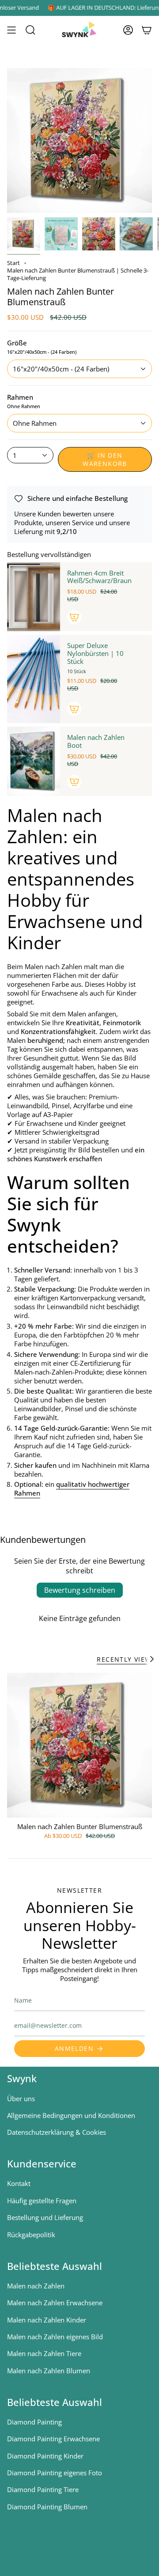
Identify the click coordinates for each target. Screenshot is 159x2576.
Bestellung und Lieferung (45, 2217)
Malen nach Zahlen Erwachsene (55, 2303)
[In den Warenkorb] (74, 617)
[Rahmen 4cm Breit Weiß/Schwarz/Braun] (34, 597)
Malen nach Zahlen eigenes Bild (55, 2337)
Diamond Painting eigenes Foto (55, 2473)
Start (13, 263)
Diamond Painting (34, 2422)
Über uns (21, 2099)
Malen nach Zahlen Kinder (47, 2320)
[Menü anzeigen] (11, 30)
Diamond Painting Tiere (43, 2489)
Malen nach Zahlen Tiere (44, 2353)
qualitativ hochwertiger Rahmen (72, 1489)
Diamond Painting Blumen (47, 2507)
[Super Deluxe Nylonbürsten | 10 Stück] (34, 679)
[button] (30, 30)
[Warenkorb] (147, 30)
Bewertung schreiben (80, 1590)
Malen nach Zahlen (36, 2286)
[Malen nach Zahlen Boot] (34, 761)
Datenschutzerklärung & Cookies (57, 2132)
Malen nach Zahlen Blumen (49, 2371)
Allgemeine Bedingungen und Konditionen (71, 2115)
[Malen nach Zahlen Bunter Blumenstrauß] (79, 1745)
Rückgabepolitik (31, 2235)
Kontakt (19, 2183)
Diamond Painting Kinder (45, 2456)
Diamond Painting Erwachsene (53, 2439)
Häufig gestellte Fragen (42, 2201)
